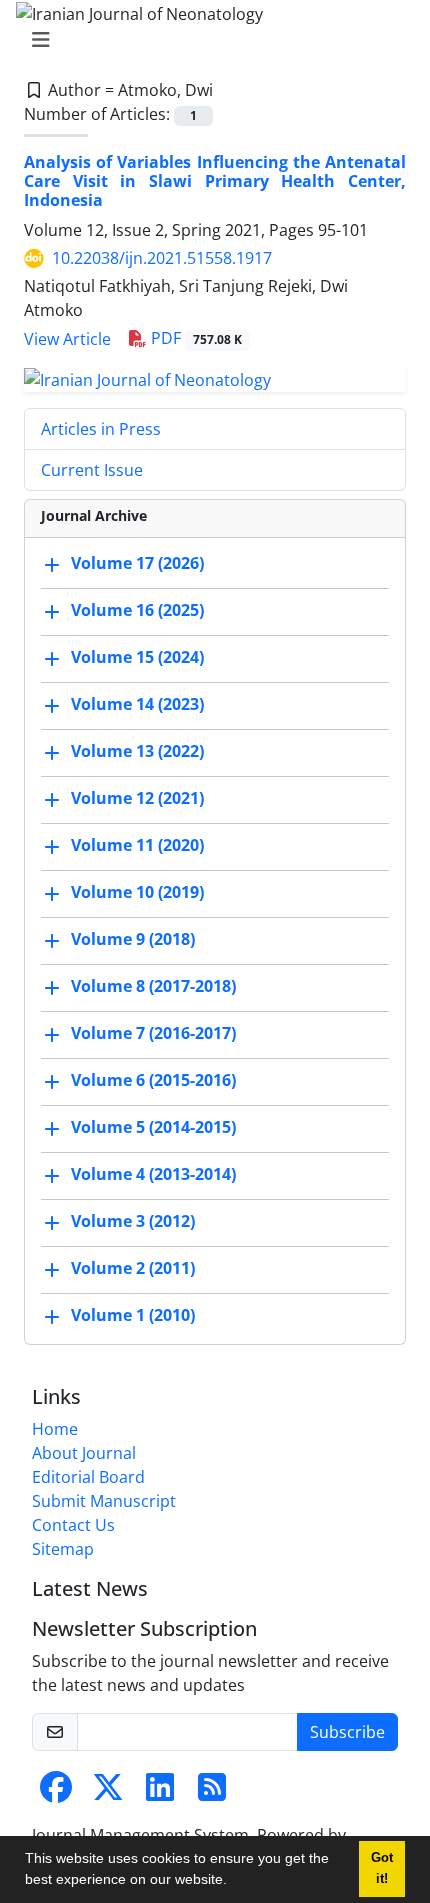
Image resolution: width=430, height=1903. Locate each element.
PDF (194, 338)
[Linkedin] (160, 1793)
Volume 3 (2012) (133, 1221)
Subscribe (347, 1732)
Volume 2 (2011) (133, 1268)
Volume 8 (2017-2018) (153, 986)
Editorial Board (88, 1477)
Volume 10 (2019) (137, 892)
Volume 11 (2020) (137, 845)
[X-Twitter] (108, 1793)
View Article (67, 339)
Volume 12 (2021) (137, 798)
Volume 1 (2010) (133, 1315)
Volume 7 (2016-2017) (153, 1033)
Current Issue (92, 470)
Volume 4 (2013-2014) (153, 1174)
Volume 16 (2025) (137, 610)
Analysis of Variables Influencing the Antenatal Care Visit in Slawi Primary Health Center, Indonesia (215, 181)
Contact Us (73, 1525)
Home (55, 1429)
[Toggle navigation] (209, 40)
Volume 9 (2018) (133, 939)
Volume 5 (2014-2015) (153, 1127)
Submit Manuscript (104, 1501)
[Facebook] (56, 1793)
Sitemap (63, 1549)
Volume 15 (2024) (137, 657)
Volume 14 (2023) (137, 704)
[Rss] (212, 1793)
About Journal (84, 1453)
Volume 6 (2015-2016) (153, 1080)
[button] (234, 1882)
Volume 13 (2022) (137, 751)
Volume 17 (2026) (137, 563)
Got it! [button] (382, 1868)
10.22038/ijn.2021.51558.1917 (162, 258)
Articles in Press (101, 429)
